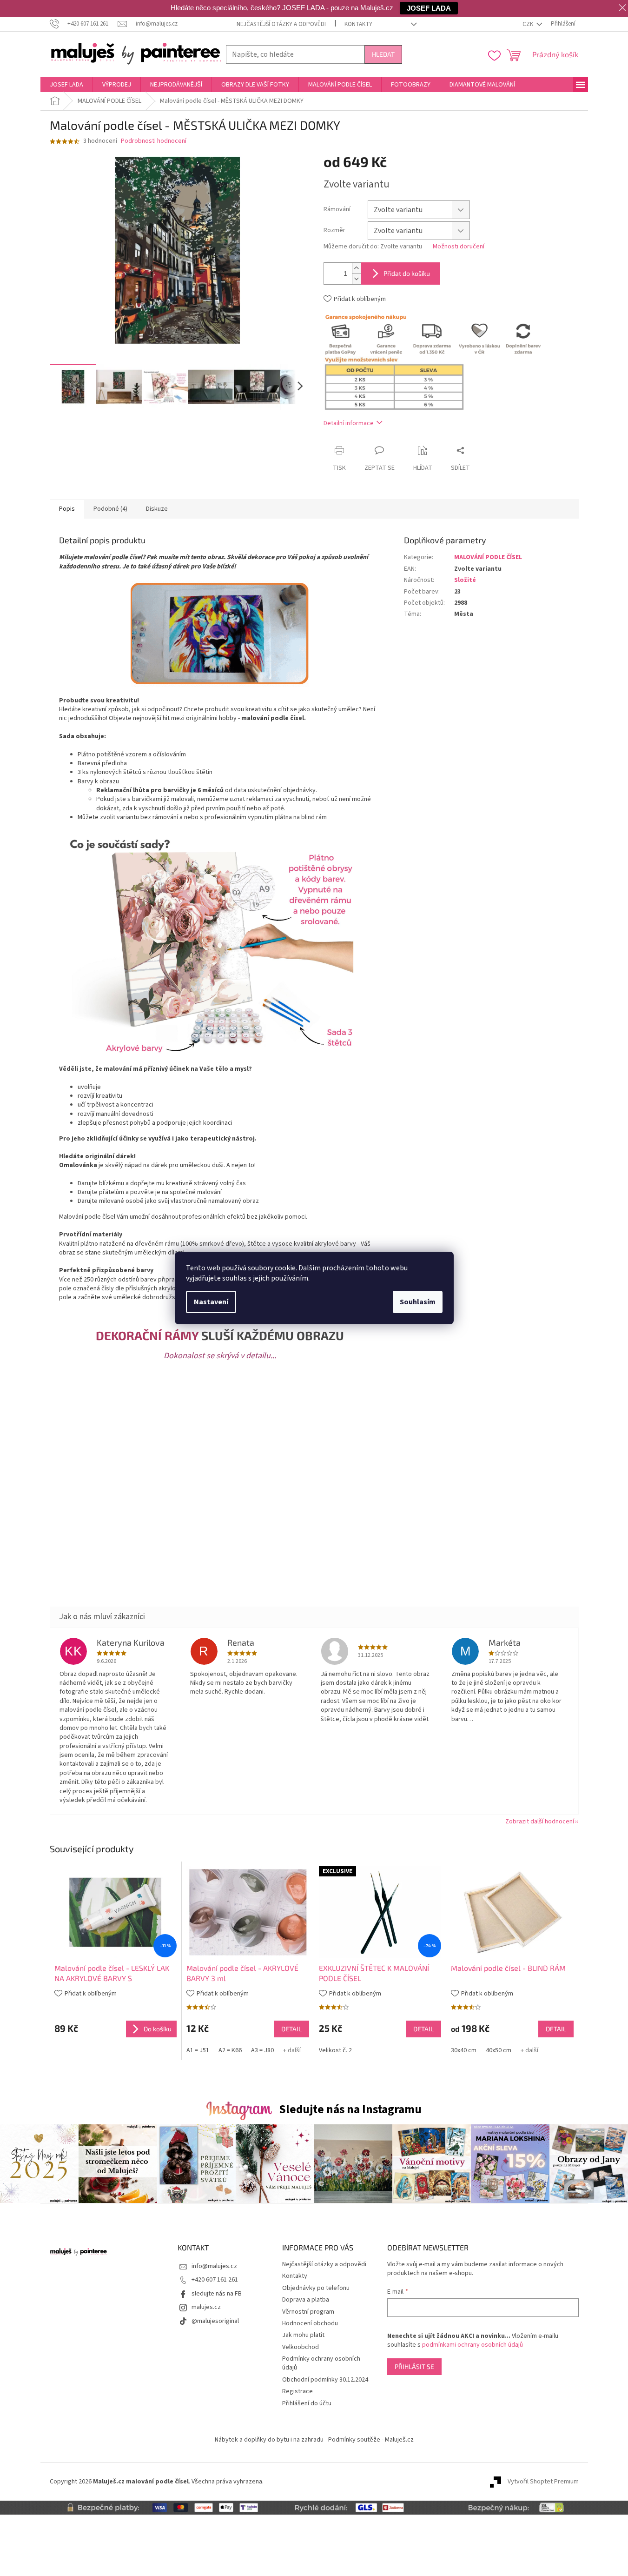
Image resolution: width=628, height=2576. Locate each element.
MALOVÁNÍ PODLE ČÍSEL (488, 557)
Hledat (383, 54)
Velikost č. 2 (335, 2050)
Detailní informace (349, 423)
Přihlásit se (414, 2366)
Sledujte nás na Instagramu (350, 2109)
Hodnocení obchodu (310, 2323)
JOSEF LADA (429, 8)
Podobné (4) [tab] (110, 509)
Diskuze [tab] (157, 509)
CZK (529, 24)
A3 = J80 (262, 2050)
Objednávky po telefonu (316, 2288)
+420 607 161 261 (215, 2280)
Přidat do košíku (407, 273)
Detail (291, 2029)
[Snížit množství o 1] (357, 279)
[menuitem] (66, 85)
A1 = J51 (198, 2050)
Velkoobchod (301, 2347)
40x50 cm (499, 2050)
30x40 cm (464, 2050)
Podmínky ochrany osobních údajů (321, 2363)
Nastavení (211, 1302)
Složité (465, 580)
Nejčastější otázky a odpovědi (281, 24)
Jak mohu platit (303, 2335)
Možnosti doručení (459, 247)
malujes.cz (206, 2307)
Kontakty (358, 24)
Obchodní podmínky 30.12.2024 (325, 2380)
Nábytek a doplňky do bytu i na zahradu (269, 2440)
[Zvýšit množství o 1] (357, 268)
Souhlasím (418, 1302)
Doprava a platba (306, 2300)
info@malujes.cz (214, 2266)
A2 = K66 (230, 2050)
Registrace (297, 2391)
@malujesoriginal (215, 2321)
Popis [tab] (67, 509)
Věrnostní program (308, 2312)
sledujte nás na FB (217, 2294)
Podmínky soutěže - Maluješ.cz (371, 2440)
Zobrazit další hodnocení (540, 1822)
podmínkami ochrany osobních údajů (473, 2345)
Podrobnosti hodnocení (154, 141)
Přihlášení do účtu (307, 2403)
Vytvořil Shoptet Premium (543, 2482)
